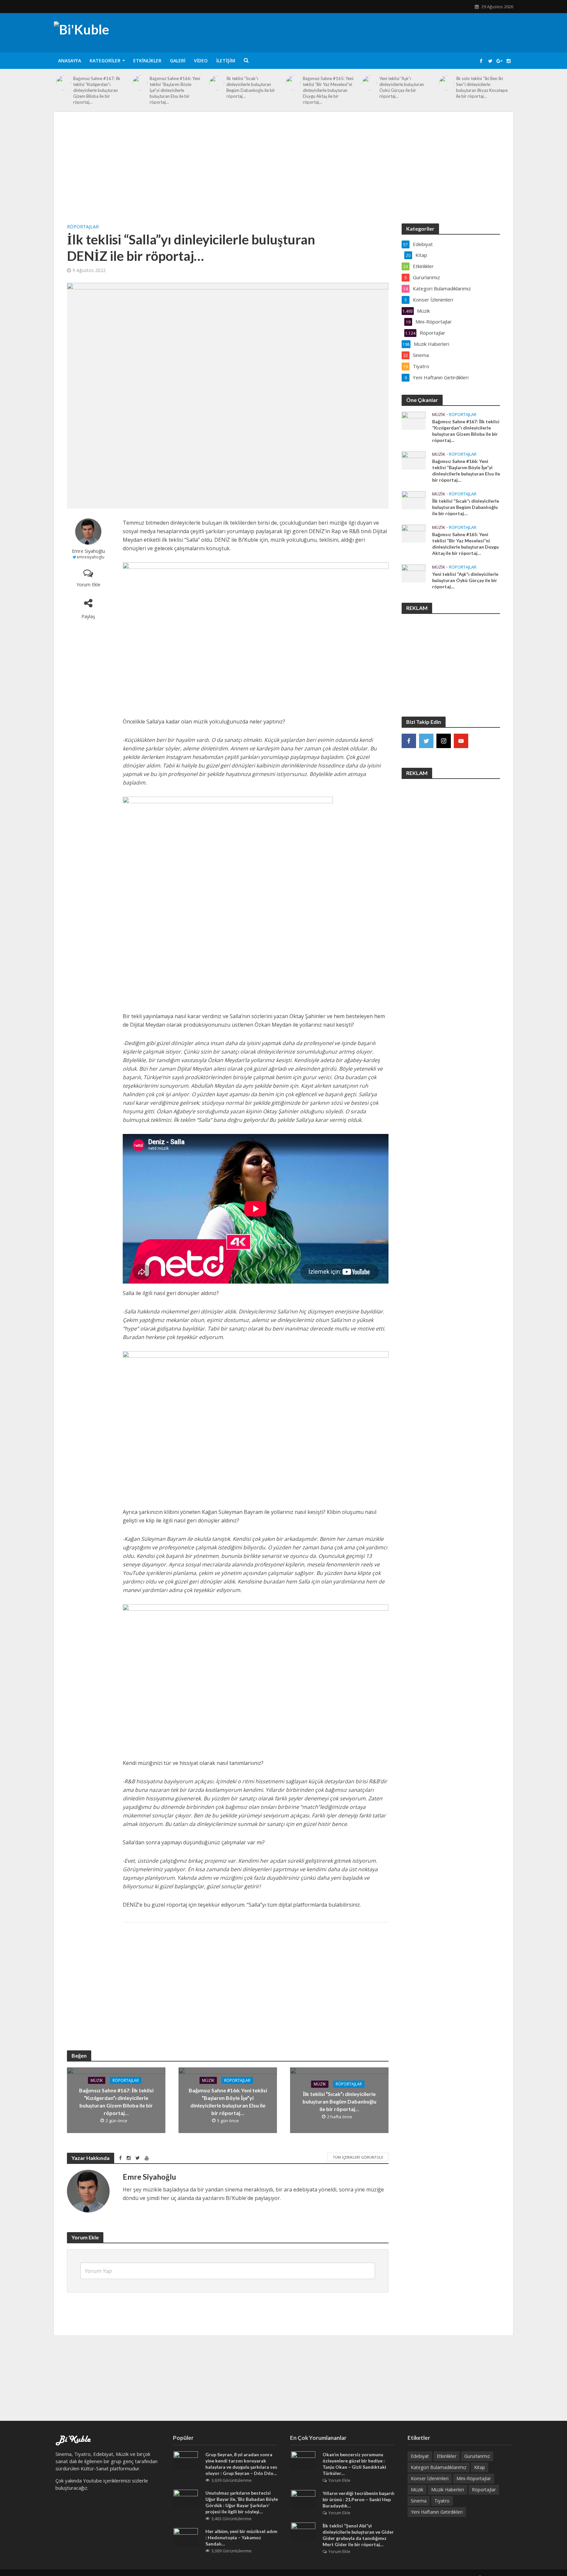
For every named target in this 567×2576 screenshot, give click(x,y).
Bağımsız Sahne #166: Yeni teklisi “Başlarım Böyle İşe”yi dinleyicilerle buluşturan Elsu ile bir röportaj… (175, 90)
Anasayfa (70, 61)
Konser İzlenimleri (430, 2478)
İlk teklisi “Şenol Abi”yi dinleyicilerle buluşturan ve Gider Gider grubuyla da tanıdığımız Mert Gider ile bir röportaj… (358, 2535)
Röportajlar (83, 227)
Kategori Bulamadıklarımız (439, 2467)
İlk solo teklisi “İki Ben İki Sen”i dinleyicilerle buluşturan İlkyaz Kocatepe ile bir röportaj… (482, 87)
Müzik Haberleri (448, 2490)
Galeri (178, 61)
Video (201, 61)
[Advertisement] (283, 174)
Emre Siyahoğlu (88, 551)
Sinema (419, 2501)
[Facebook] (409, 741)
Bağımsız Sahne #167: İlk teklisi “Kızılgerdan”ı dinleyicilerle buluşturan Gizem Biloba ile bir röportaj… (97, 90)
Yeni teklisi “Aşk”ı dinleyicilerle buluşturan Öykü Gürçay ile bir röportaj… (402, 87)
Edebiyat (420, 2456)
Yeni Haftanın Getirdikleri (437, 2512)
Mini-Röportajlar (474, 2478)
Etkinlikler (147, 61)
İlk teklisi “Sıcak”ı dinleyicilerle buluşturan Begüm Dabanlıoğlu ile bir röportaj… (251, 87)
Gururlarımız (477, 2456)
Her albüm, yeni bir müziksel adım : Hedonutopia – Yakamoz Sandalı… (241, 2537)
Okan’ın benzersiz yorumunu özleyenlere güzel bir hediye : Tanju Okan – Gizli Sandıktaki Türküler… (354, 2464)
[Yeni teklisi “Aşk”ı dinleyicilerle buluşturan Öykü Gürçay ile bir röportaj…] (370, 83)
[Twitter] (426, 741)
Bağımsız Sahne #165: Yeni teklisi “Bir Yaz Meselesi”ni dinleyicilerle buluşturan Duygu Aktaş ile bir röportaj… (328, 90)
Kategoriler (105, 61)
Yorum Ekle (88, 585)
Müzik (97, 2080)
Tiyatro (442, 2501)
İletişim (226, 61)
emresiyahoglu (91, 557)
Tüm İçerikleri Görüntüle (358, 2157)
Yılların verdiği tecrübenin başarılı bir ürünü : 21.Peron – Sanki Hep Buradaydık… (358, 2499)
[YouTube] (461, 741)
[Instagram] (444, 741)
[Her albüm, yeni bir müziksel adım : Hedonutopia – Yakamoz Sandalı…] (186, 2537)
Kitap (480, 2467)
